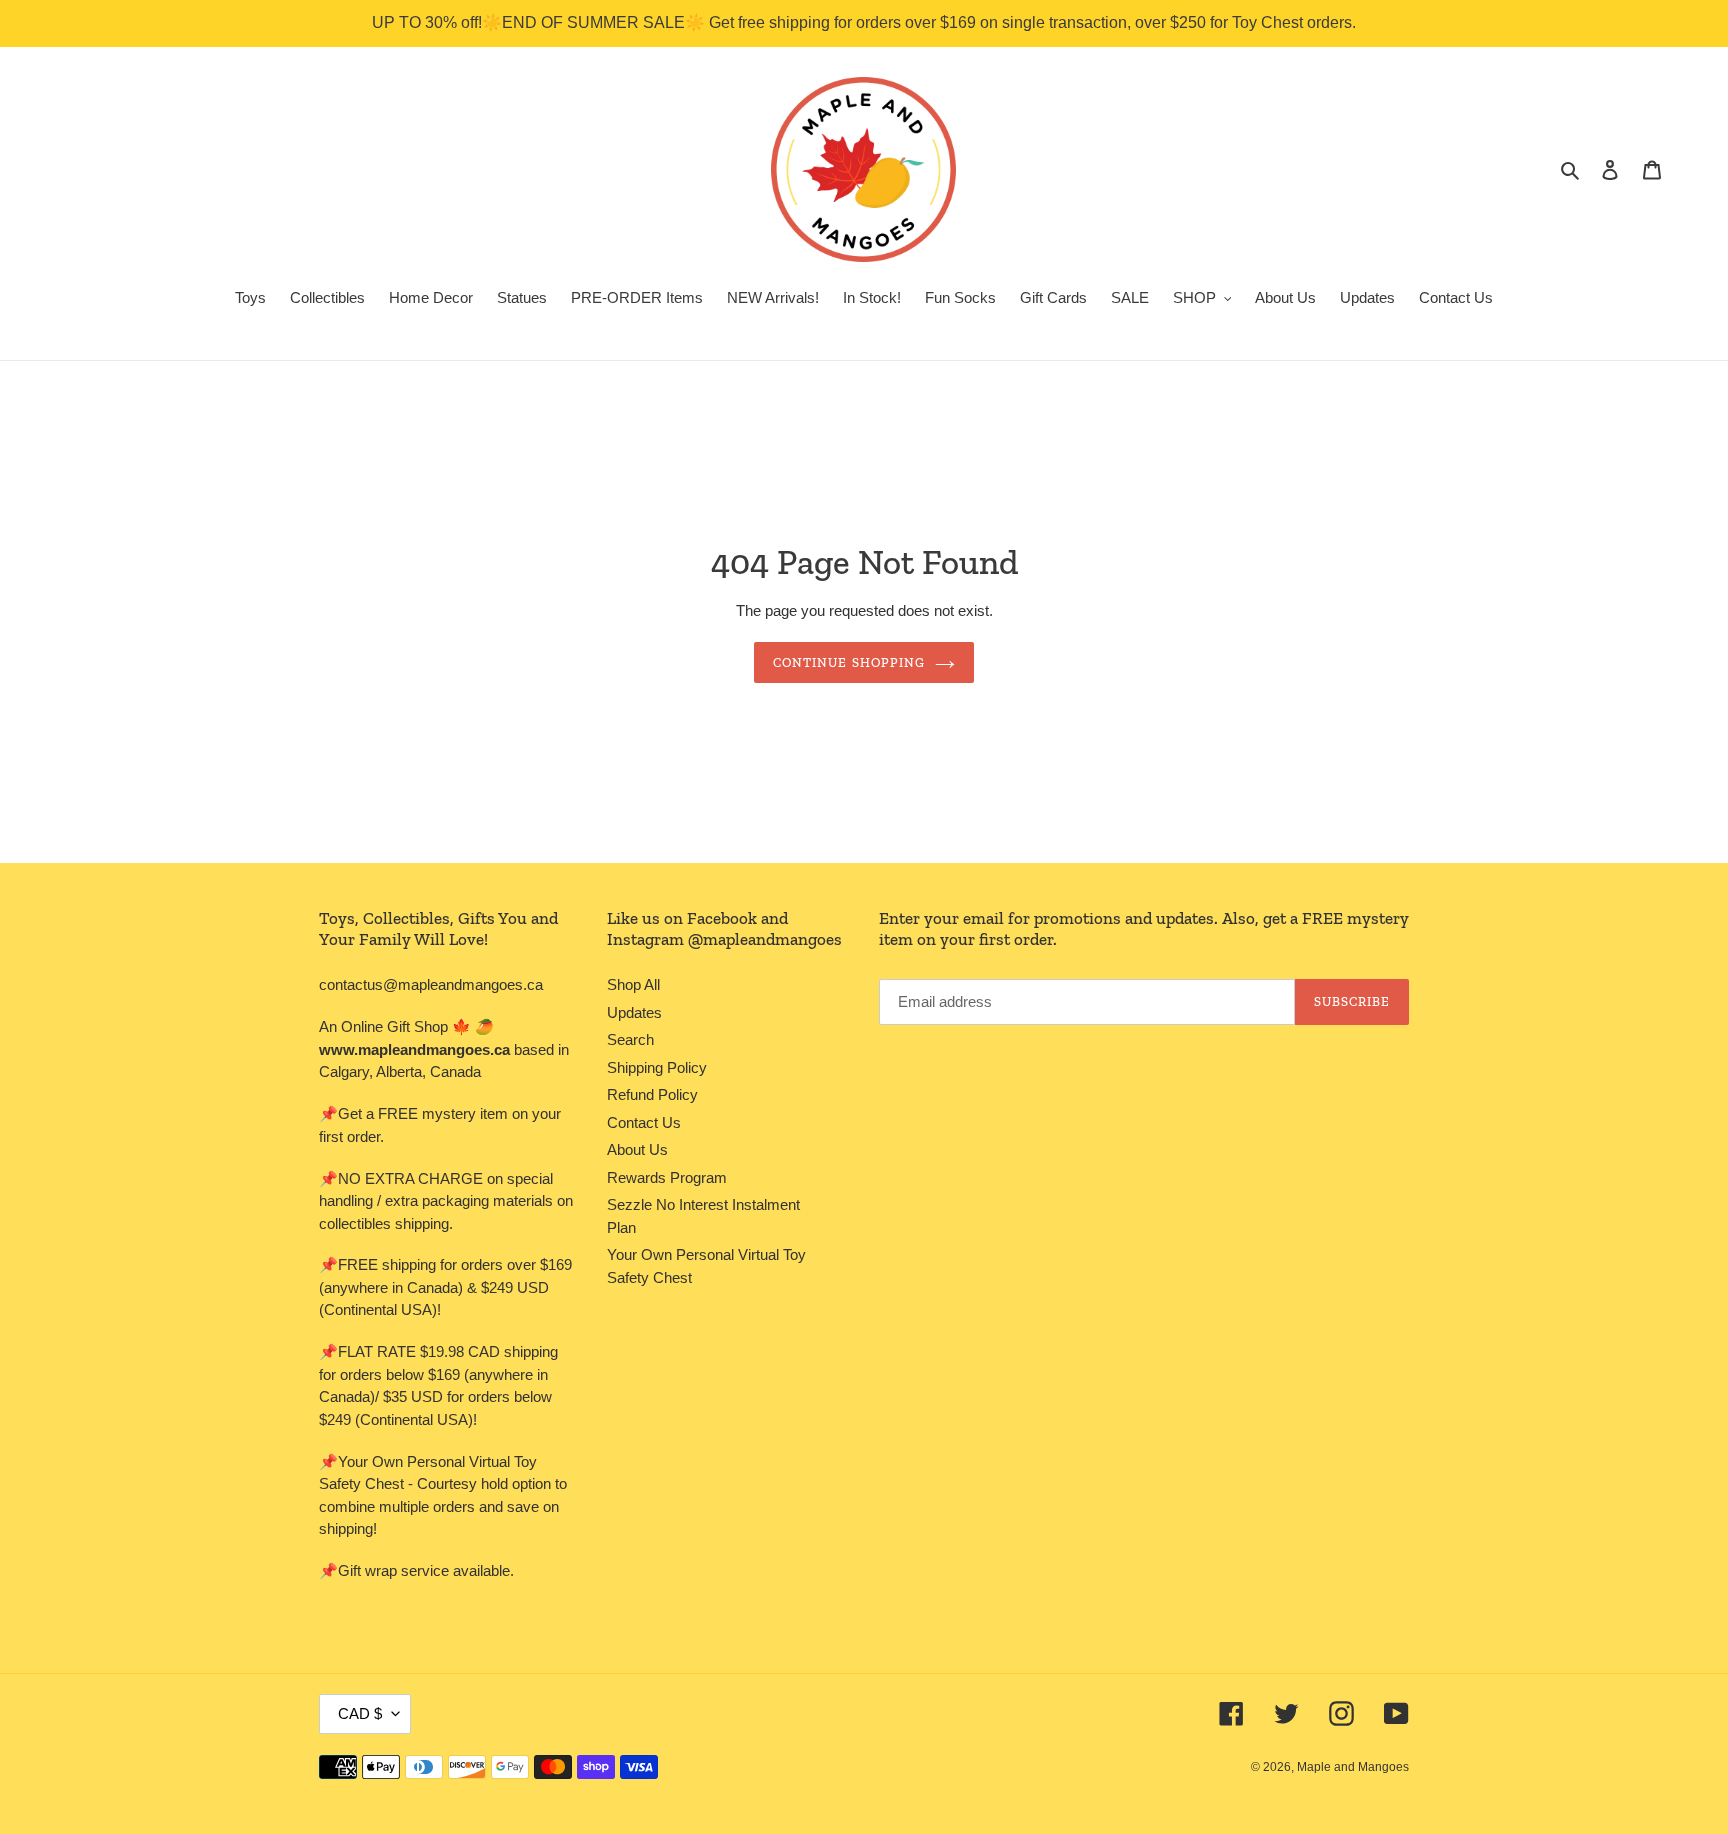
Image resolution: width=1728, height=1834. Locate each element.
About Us (637, 1149)
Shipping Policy (657, 1067)
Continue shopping (849, 662)
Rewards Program (667, 1177)
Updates (634, 1012)
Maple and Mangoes (1353, 1767)
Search (630, 1039)
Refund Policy (652, 1094)
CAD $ (360, 1713)
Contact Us (644, 1122)
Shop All (633, 984)
